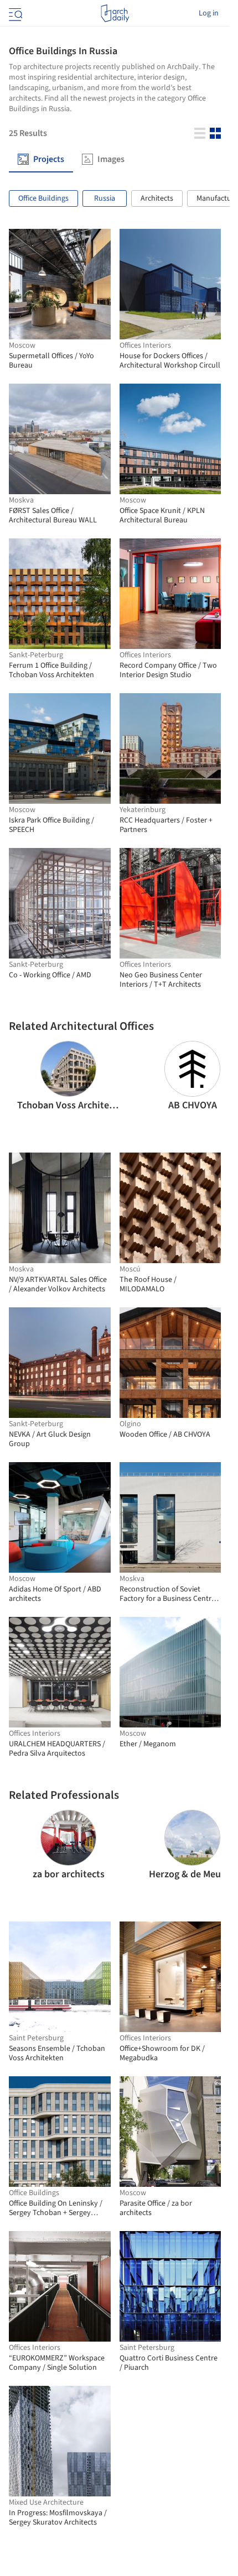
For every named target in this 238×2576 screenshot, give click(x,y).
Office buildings (43, 198)
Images (111, 159)
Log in (209, 13)
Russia (105, 198)
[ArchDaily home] (115, 13)
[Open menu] (14, 13)
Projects (49, 159)
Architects (157, 198)
